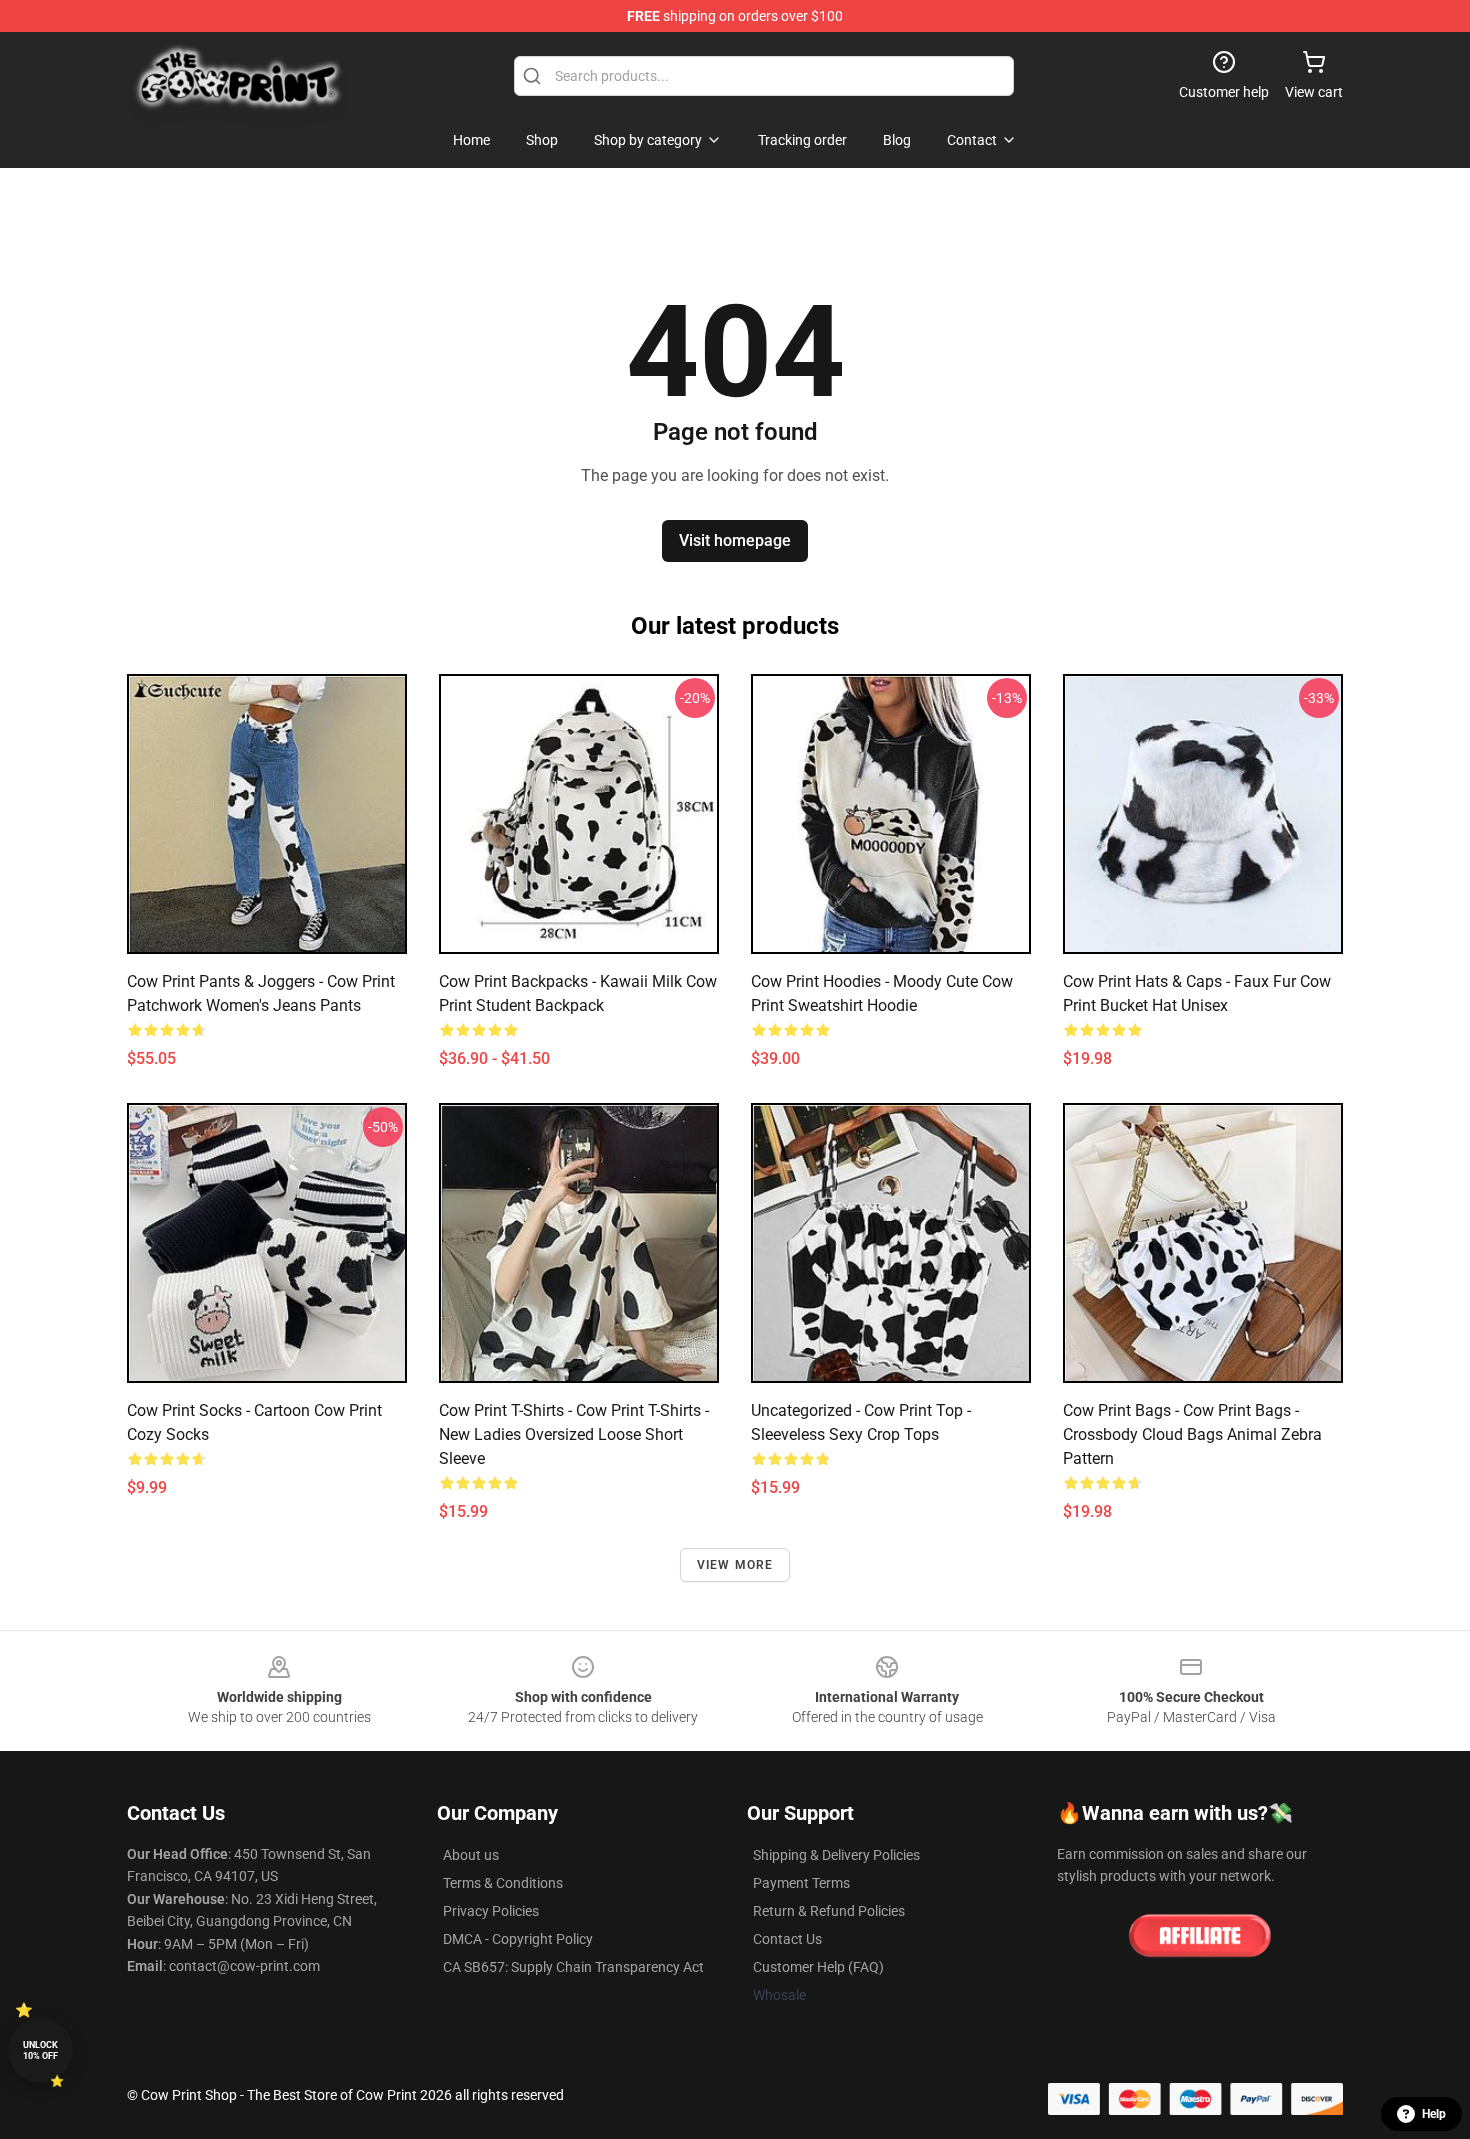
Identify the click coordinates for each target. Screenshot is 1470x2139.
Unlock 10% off (40, 2050)
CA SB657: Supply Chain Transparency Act (573, 1967)
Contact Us (787, 1939)
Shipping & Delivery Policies (836, 1855)
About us (471, 1855)
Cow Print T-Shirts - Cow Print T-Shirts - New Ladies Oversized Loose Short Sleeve (574, 1434)
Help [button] (1434, 2114)
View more (735, 1565)
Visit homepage (735, 540)
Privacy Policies (491, 1911)
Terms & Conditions (503, 1883)
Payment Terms (801, 1883)
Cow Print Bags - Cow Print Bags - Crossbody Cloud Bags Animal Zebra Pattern (1192, 1434)
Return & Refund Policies (829, 1911)
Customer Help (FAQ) (818, 1967)
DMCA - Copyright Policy (518, 1939)
